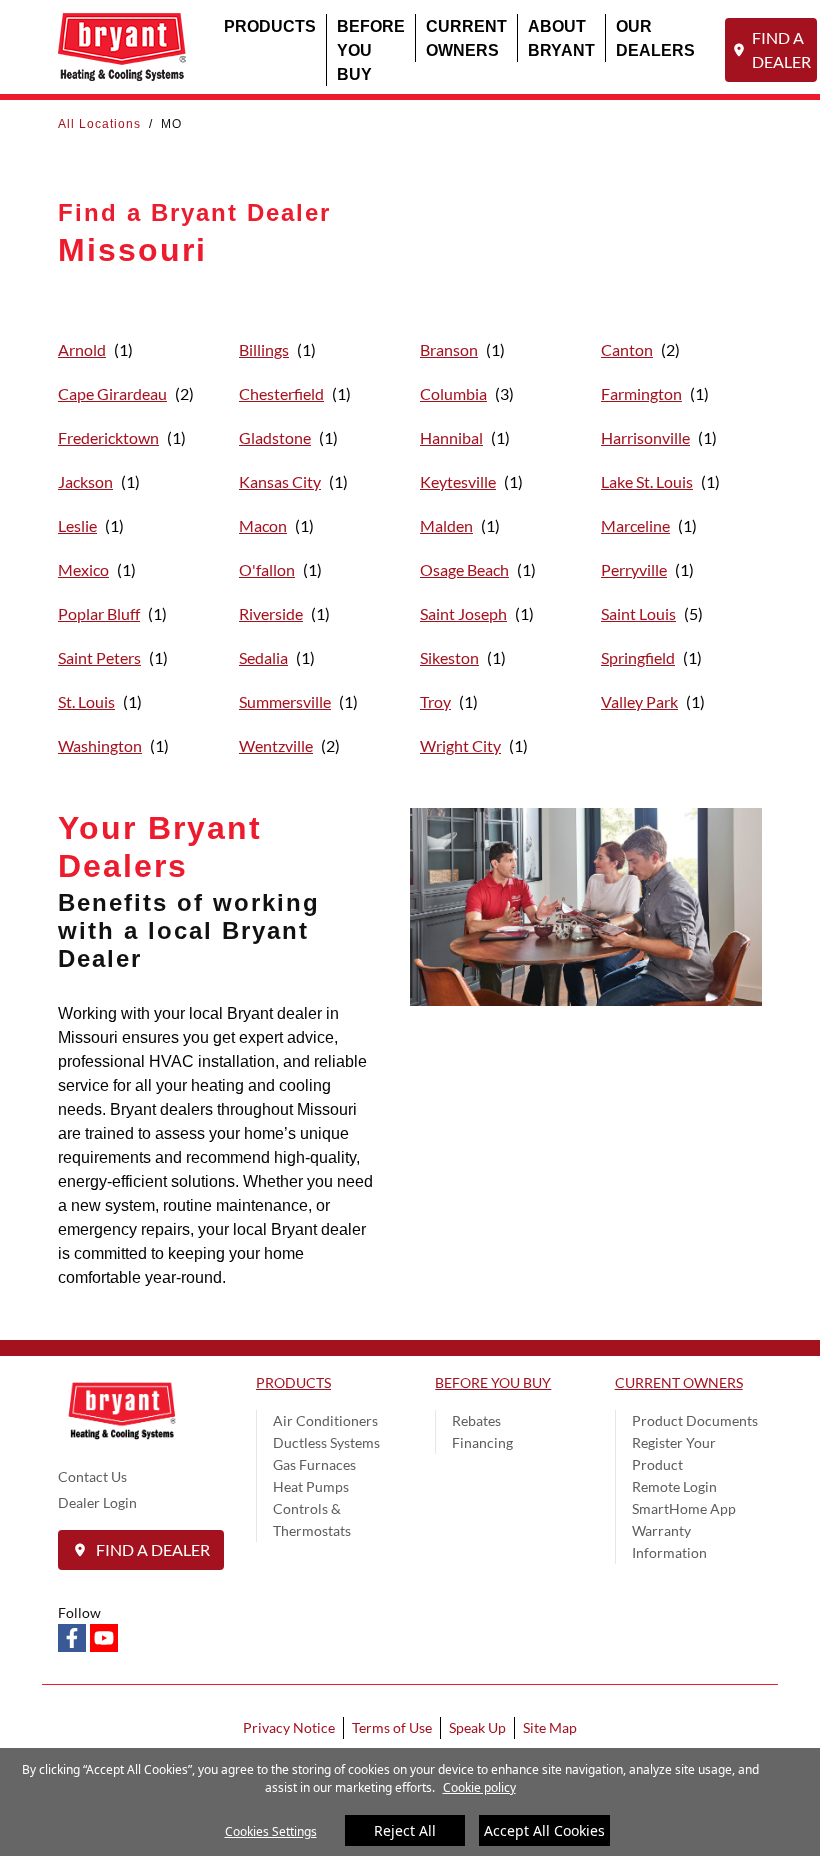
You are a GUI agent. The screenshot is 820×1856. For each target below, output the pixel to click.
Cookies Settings (271, 1831)
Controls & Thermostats (312, 1519)
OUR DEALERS (655, 37)
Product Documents (695, 1420)
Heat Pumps (311, 1486)
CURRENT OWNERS (466, 37)
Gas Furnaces (314, 1464)
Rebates (476, 1420)
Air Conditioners (325, 1420)
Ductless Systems (326, 1442)
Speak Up (477, 1727)
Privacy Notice (289, 1727)
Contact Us (92, 1476)
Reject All (405, 1830)
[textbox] (219, 1146)
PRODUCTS (270, 25)
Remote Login (674, 1486)
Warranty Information (669, 1541)
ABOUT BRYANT (561, 37)
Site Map (550, 1727)
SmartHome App (684, 1508)
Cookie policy (479, 1787)
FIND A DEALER (781, 49)
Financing (482, 1442)
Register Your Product (674, 1453)
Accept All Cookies (544, 1830)
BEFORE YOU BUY (371, 49)
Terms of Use (392, 1727)
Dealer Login (97, 1502)
